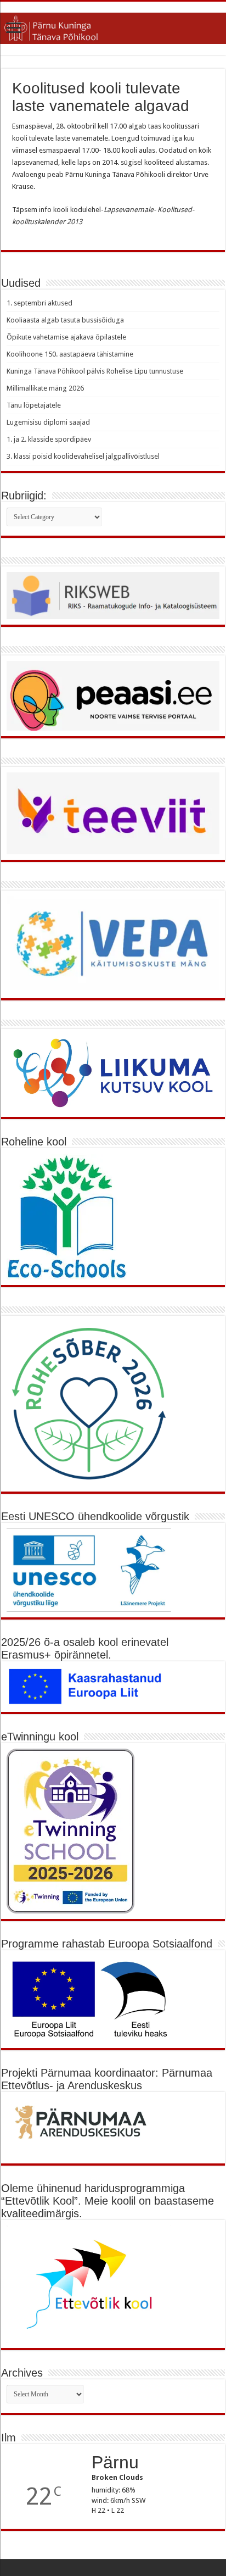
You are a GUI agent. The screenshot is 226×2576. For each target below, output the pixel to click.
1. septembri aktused (39, 303)
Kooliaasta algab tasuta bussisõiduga (65, 320)
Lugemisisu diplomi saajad (48, 422)
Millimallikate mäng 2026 (45, 388)
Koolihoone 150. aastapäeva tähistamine (70, 354)
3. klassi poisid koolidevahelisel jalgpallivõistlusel (83, 456)
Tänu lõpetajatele (34, 405)
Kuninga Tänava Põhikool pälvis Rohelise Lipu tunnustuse (95, 371)
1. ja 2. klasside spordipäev (49, 439)
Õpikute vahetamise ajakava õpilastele (66, 337)
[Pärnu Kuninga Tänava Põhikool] (113, 26)
